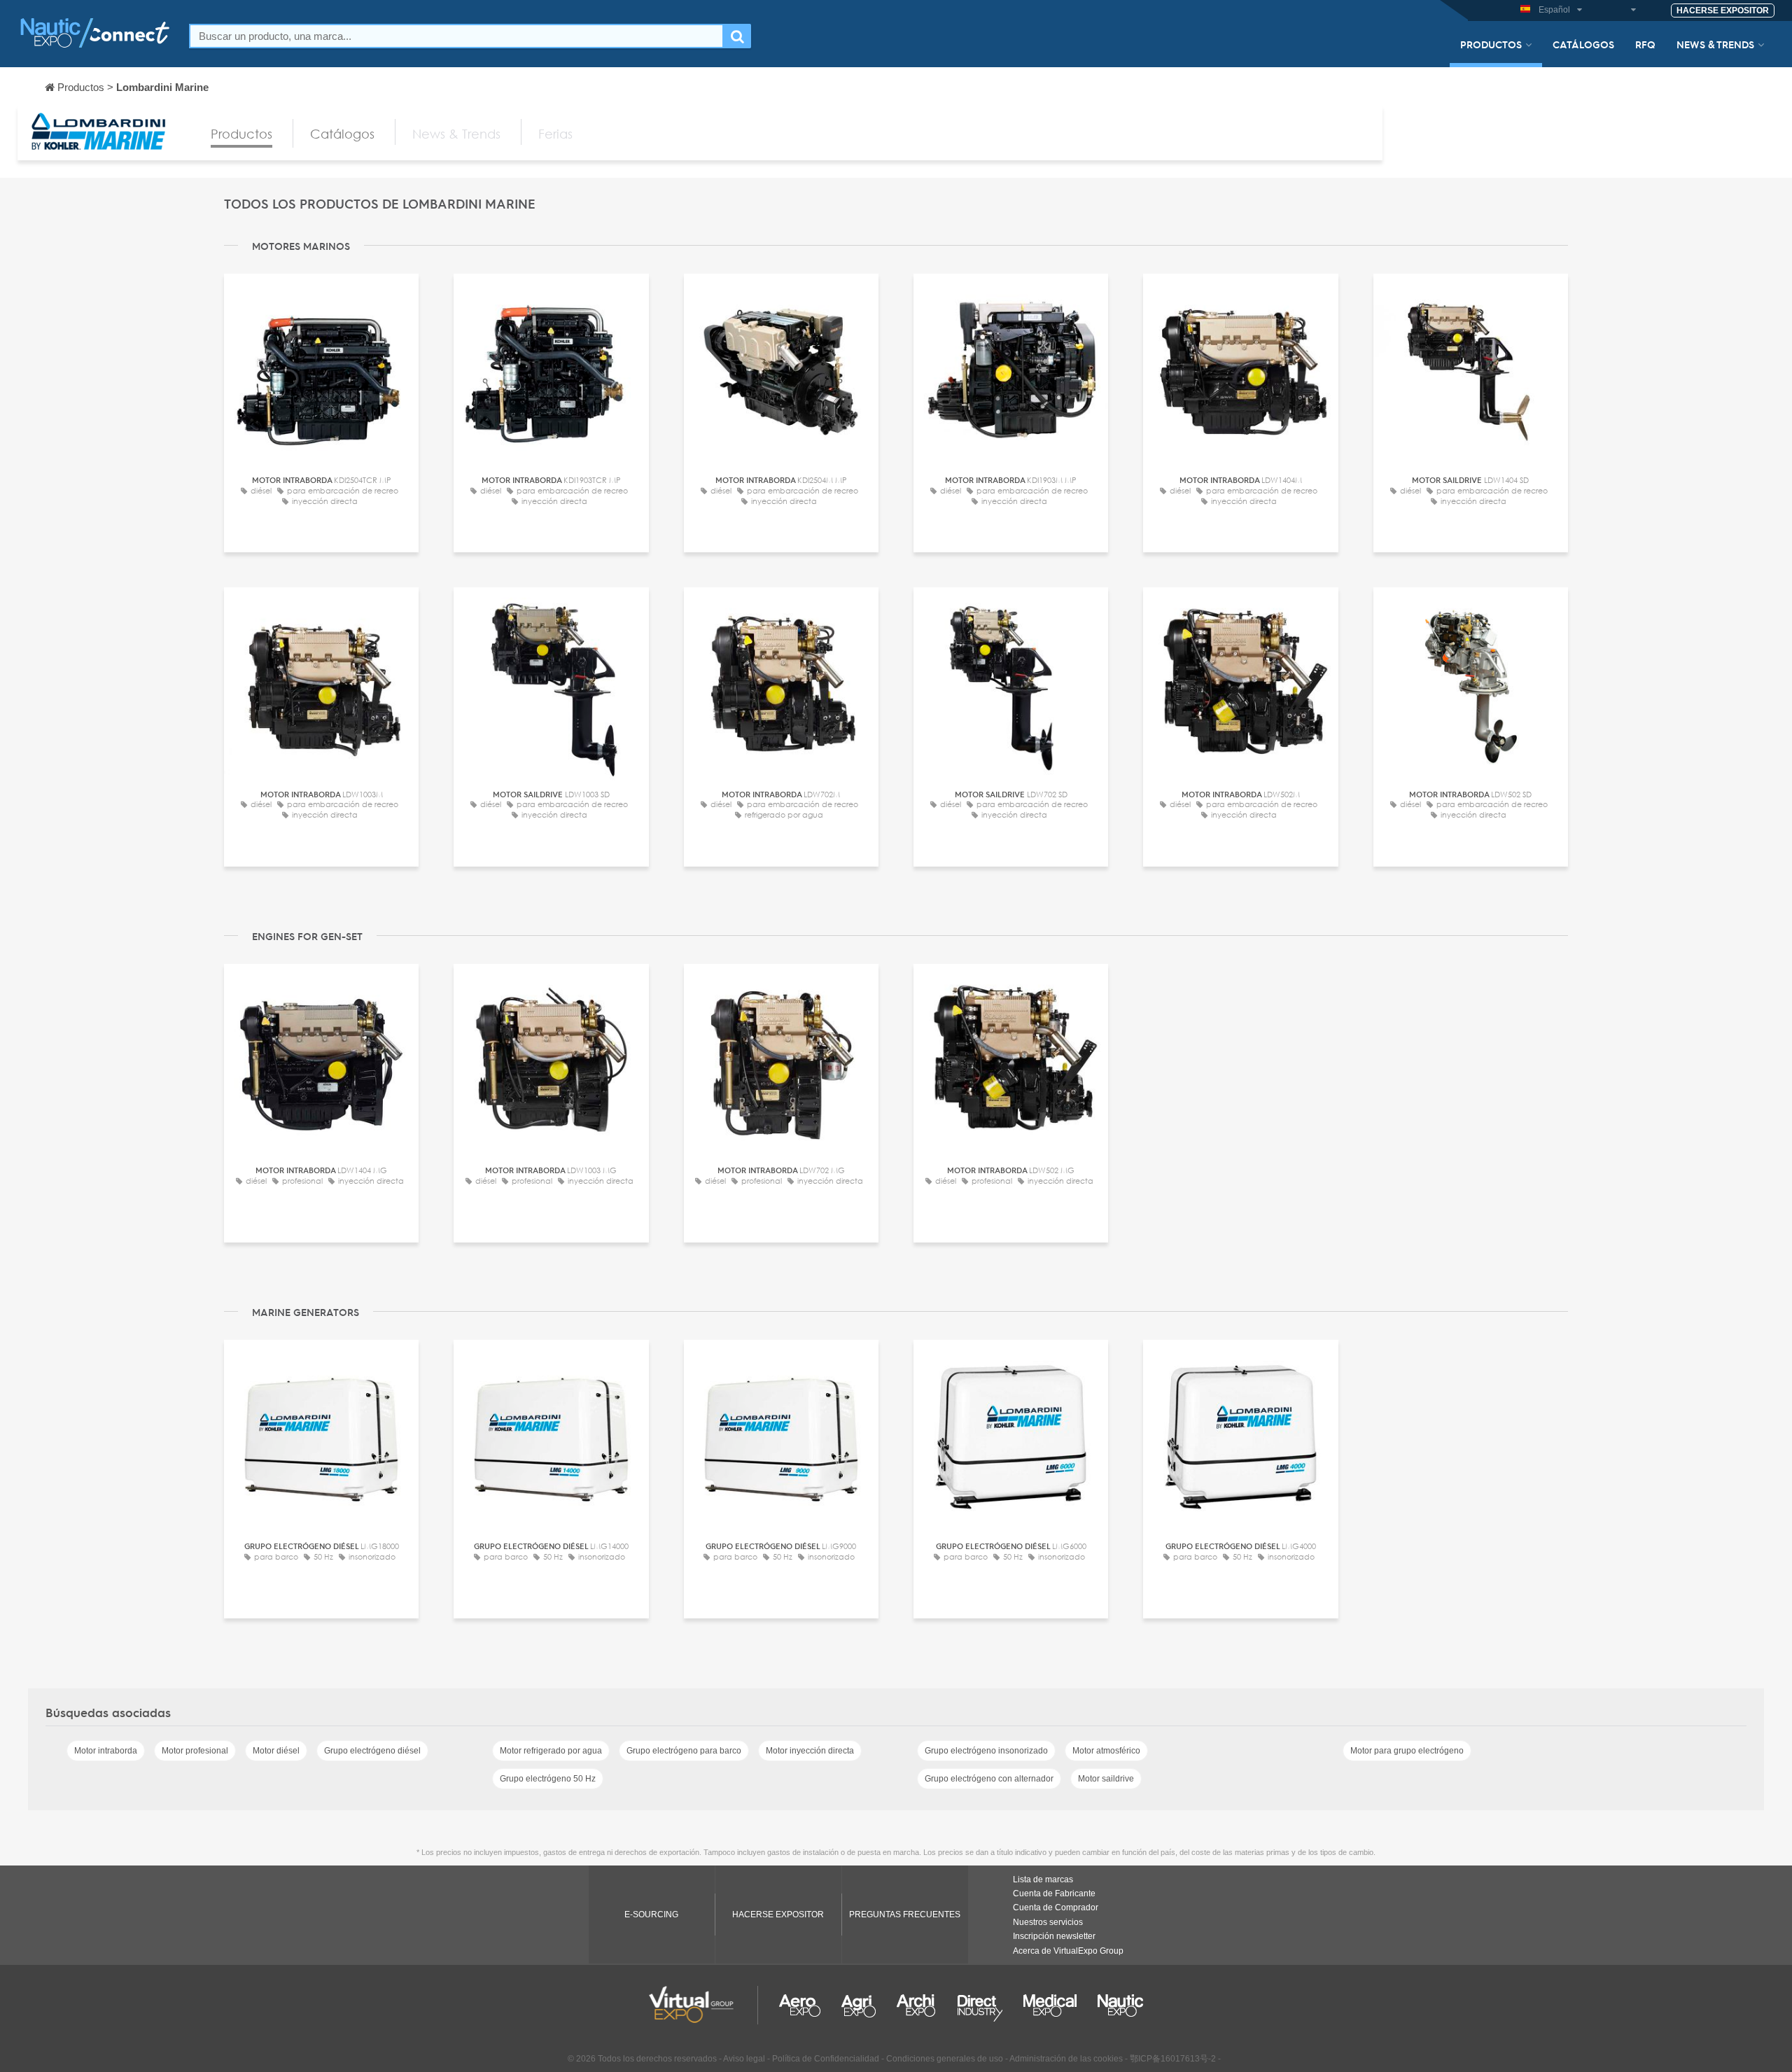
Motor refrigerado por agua (551, 1751)
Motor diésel (276, 1751)
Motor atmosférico (1106, 1751)
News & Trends (1715, 44)
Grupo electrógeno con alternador (989, 1779)
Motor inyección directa (810, 1751)
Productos (1491, 44)
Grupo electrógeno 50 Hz (548, 1779)
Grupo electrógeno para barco (684, 1751)
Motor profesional (195, 1751)
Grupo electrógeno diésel (372, 1751)
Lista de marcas (1043, 1879)
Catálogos (1583, 44)
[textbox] (456, 36)
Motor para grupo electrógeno (1407, 1751)
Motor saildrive (1106, 1779)
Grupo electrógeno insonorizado (986, 1751)
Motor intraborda (106, 1751)
